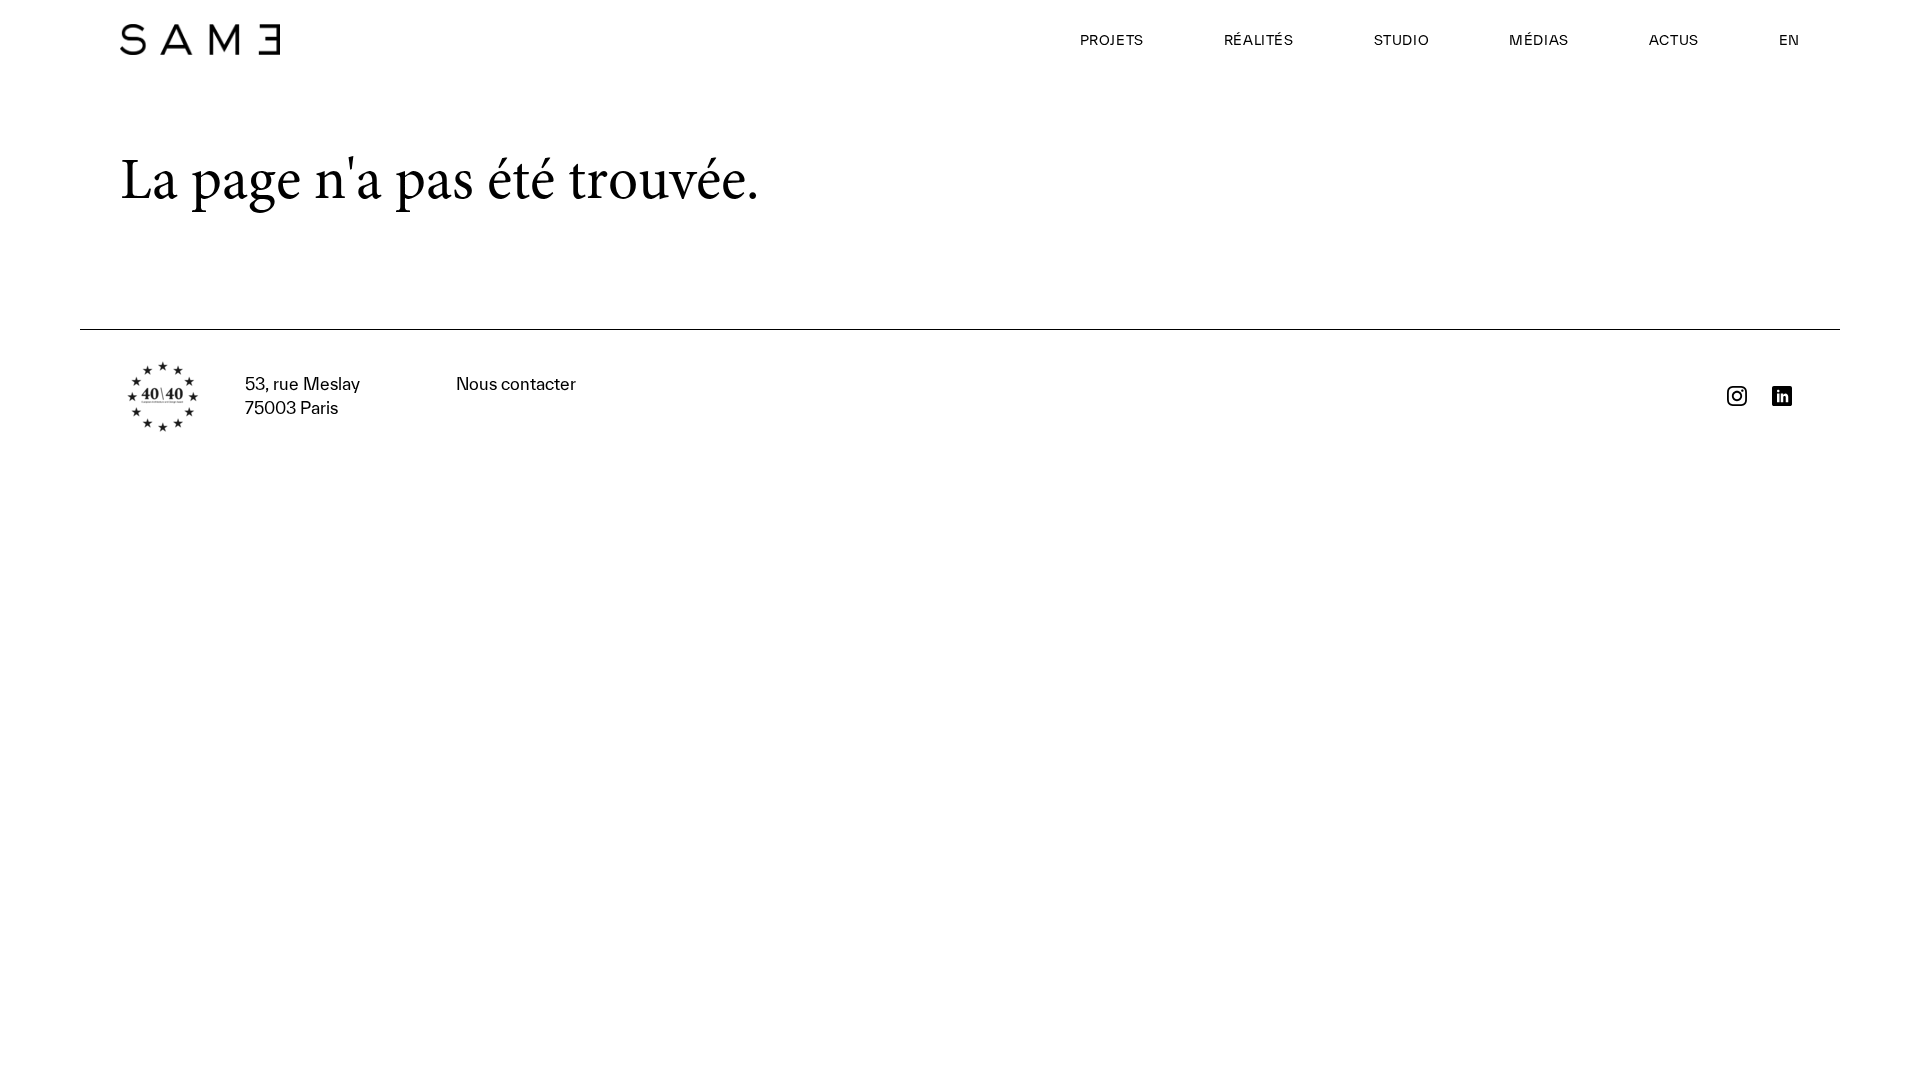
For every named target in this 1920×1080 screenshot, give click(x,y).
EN (1789, 40)
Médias (1539, 40)
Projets (1112, 40)
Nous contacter (410, 395)
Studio (1402, 40)
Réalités (1259, 40)
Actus (1674, 40)
